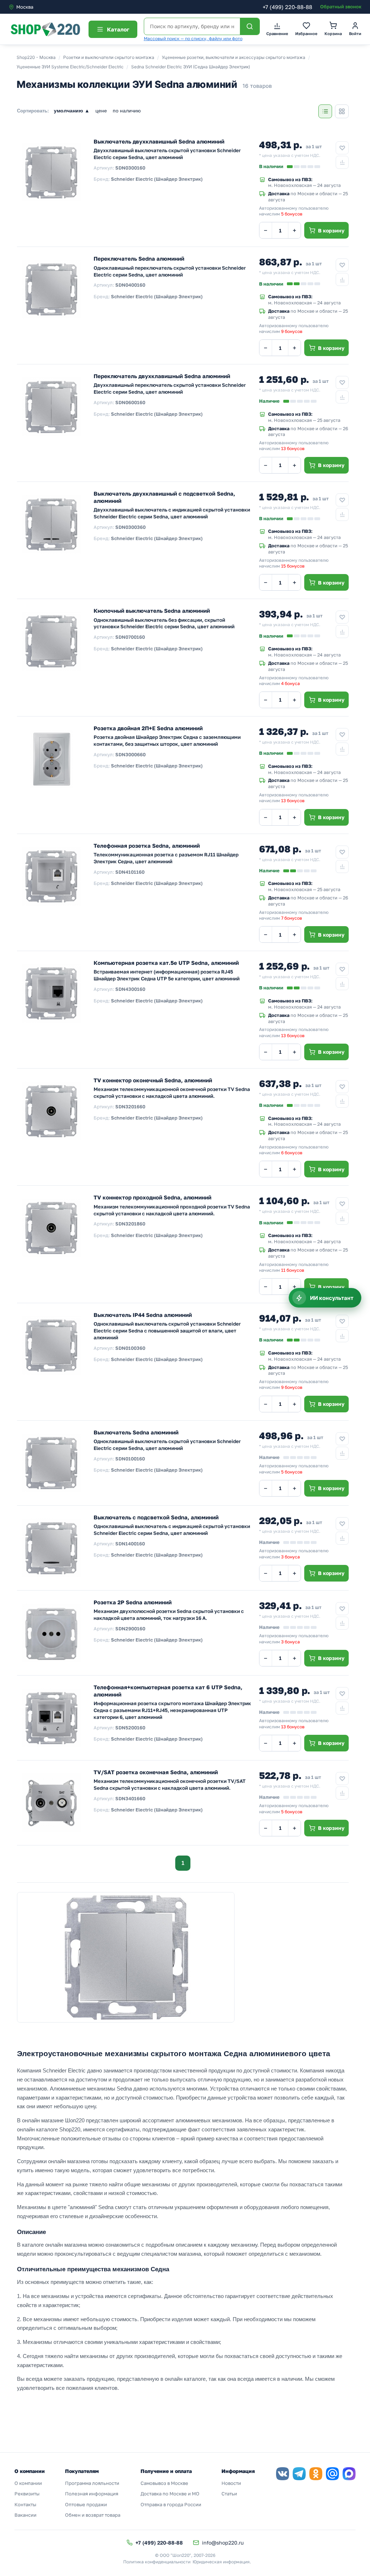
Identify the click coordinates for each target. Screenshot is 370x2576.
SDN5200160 (130, 1728)
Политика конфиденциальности (157, 2562)
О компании (28, 2483)
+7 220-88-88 (287, 7)
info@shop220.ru (223, 2543)
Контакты (25, 2504)
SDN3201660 (130, 1107)
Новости (231, 2483)
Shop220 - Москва (36, 57)
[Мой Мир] (332, 2474)
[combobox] (39, 7)
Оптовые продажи (86, 2504)
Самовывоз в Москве (164, 2483)
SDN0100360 (130, 1348)
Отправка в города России (171, 2504)
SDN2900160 (130, 1629)
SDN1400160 (130, 1544)
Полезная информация (92, 2494)
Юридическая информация (221, 2562)
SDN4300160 (130, 989)
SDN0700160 (130, 637)
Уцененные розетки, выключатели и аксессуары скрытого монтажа (234, 57)
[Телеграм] (299, 2474)
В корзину (331, 230)
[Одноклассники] (316, 2474)
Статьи (229, 2494)
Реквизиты (27, 2494)
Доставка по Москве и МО (170, 2494)
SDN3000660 (130, 754)
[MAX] (349, 2474)
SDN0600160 (130, 402)
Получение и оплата (166, 2471)
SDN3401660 (130, 1798)
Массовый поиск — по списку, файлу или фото (193, 38)
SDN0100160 (130, 1459)
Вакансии (25, 2515)
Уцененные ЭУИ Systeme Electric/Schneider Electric (70, 67)
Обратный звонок (341, 7)
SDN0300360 (130, 527)
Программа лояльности (92, 2483)
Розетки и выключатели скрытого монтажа (109, 57)
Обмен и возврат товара (93, 2515)
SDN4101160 (130, 872)
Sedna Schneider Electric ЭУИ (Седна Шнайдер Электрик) (191, 67)
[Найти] (250, 26)
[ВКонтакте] (283, 2474)
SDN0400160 (130, 285)
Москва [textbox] (25, 7)
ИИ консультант (332, 1298)
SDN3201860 (130, 1224)
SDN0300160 (130, 168)
